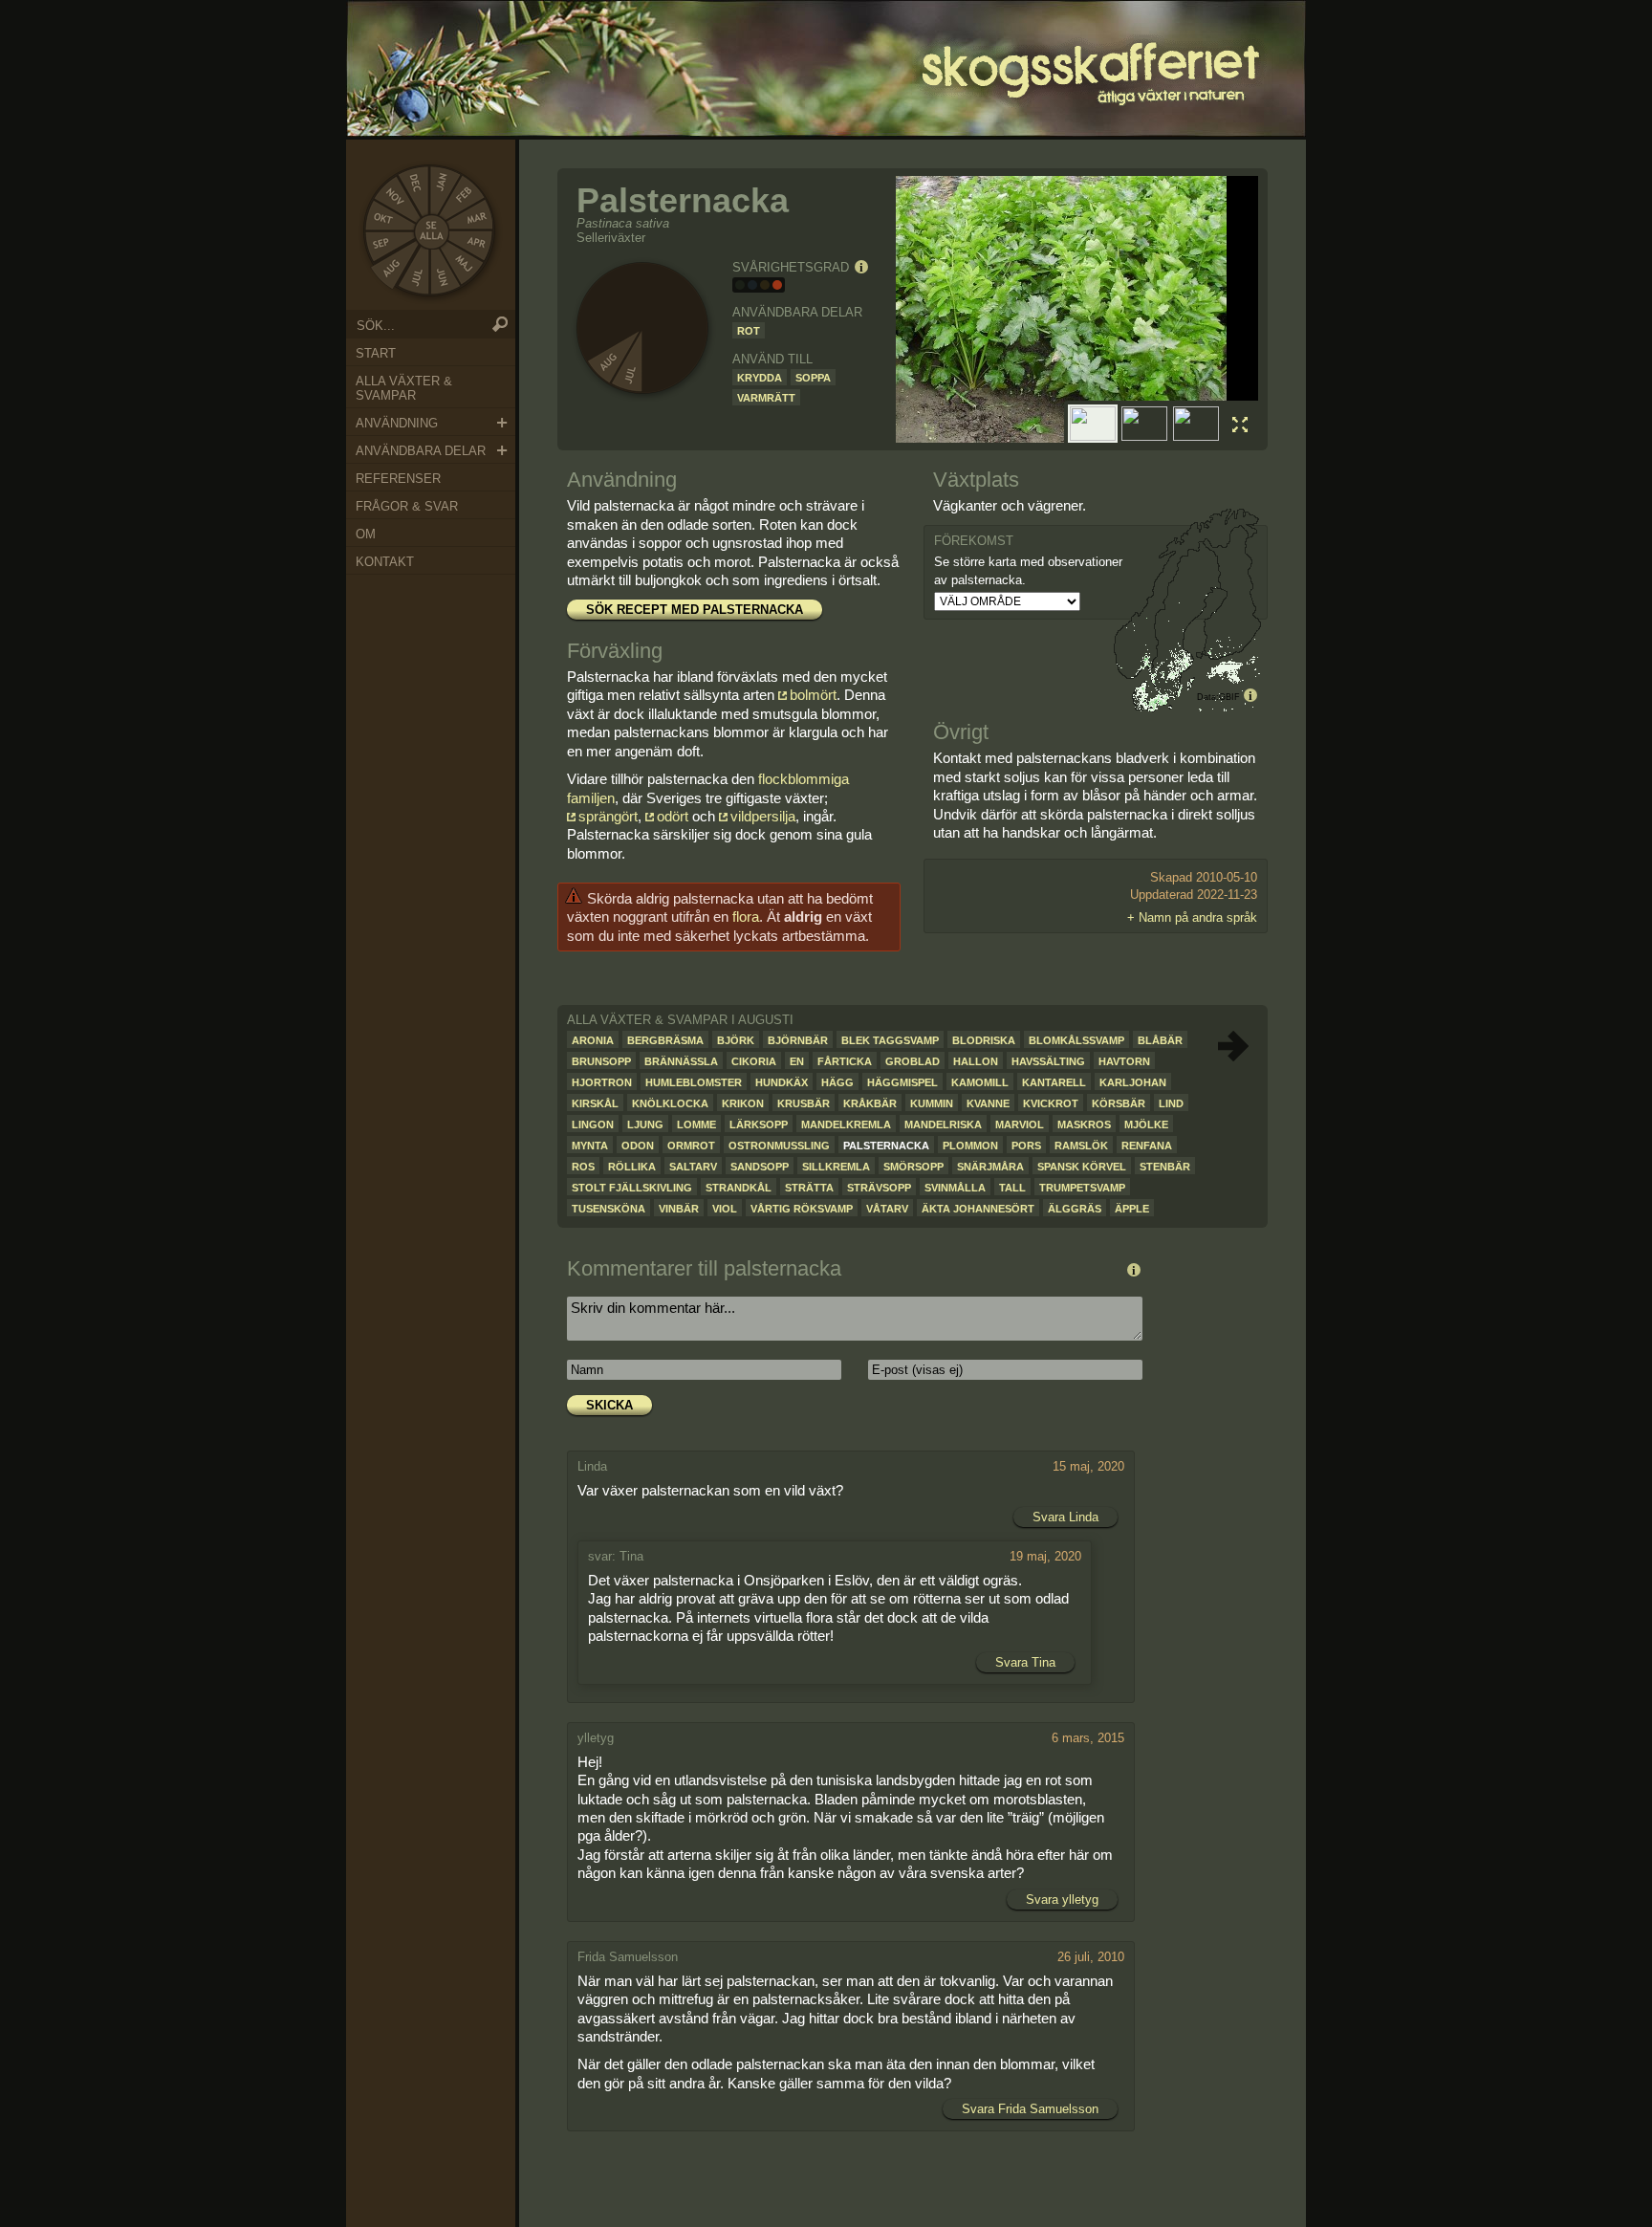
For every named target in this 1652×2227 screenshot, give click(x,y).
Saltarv (693, 1167)
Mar (479, 218)
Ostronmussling (779, 1146)
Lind (1171, 1103)
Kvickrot (1051, 1103)
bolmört (813, 695)
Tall (1012, 1188)
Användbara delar (421, 451)
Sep (382, 243)
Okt (382, 219)
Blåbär (1160, 1040)
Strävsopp (879, 1188)
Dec (417, 181)
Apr (477, 242)
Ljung (645, 1124)
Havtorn (1124, 1061)
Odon (638, 1146)
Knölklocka (670, 1103)
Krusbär (804, 1103)
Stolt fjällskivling (632, 1188)
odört (674, 816)
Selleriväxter (611, 238)
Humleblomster (694, 1082)
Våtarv (887, 1209)
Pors (1026, 1146)
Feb (465, 194)
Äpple (1132, 1209)
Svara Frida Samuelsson (1030, 2109)
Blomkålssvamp (1076, 1040)
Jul (417, 280)
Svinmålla (955, 1188)
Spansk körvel (1082, 1167)
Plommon (970, 1146)
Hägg (837, 1082)
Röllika (632, 1167)
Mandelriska (943, 1124)
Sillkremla (836, 1167)
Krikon (743, 1103)
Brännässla (681, 1061)
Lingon (593, 1124)
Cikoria (754, 1061)
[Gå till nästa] (1233, 1046)
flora (746, 917)
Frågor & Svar (407, 506)
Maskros (1084, 1124)
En (797, 1061)
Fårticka (845, 1061)
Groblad (913, 1061)
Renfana (1147, 1146)
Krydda (760, 378)
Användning (397, 423)
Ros (583, 1167)
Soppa (813, 378)
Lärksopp (759, 1124)
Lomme (696, 1124)
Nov (393, 193)
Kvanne (988, 1103)
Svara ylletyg (1062, 1899)
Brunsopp (601, 1061)
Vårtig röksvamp (802, 1209)
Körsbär (1119, 1103)
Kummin (932, 1103)
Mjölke (1146, 1124)
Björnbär (798, 1040)
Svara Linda (1065, 1517)
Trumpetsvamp (1082, 1188)
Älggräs (1075, 1209)
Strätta (809, 1188)
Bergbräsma (665, 1040)
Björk (736, 1040)
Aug (389, 271)
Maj (465, 264)
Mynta (590, 1146)
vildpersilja (763, 816)
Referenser (398, 479)
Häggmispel (902, 1082)
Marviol (1020, 1124)
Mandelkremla (846, 1124)
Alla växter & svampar (404, 388)
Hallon (976, 1061)
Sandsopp (760, 1167)
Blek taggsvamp (890, 1040)
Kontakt (385, 562)
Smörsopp (913, 1167)
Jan (442, 181)
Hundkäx (782, 1082)
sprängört (608, 816)
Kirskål (595, 1103)
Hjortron (602, 1082)
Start (376, 353)
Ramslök (1081, 1146)
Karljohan (1133, 1082)
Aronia (593, 1040)
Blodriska (984, 1040)
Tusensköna (609, 1209)
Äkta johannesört (978, 1209)
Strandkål (739, 1188)
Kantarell (1054, 1082)
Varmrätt (766, 398)
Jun (443, 280)
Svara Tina (1025, 1662)
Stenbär (1165, 1167)
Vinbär (679, 1209)
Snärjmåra (990, 1167)
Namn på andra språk (1198, 917)
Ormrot (691, 1146)
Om (366, 534)
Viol (725, 1209)
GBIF (1229, 697)
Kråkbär (870, 1103)
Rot (749, 331)
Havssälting (1048, 1061)
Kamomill (980, 1082)
